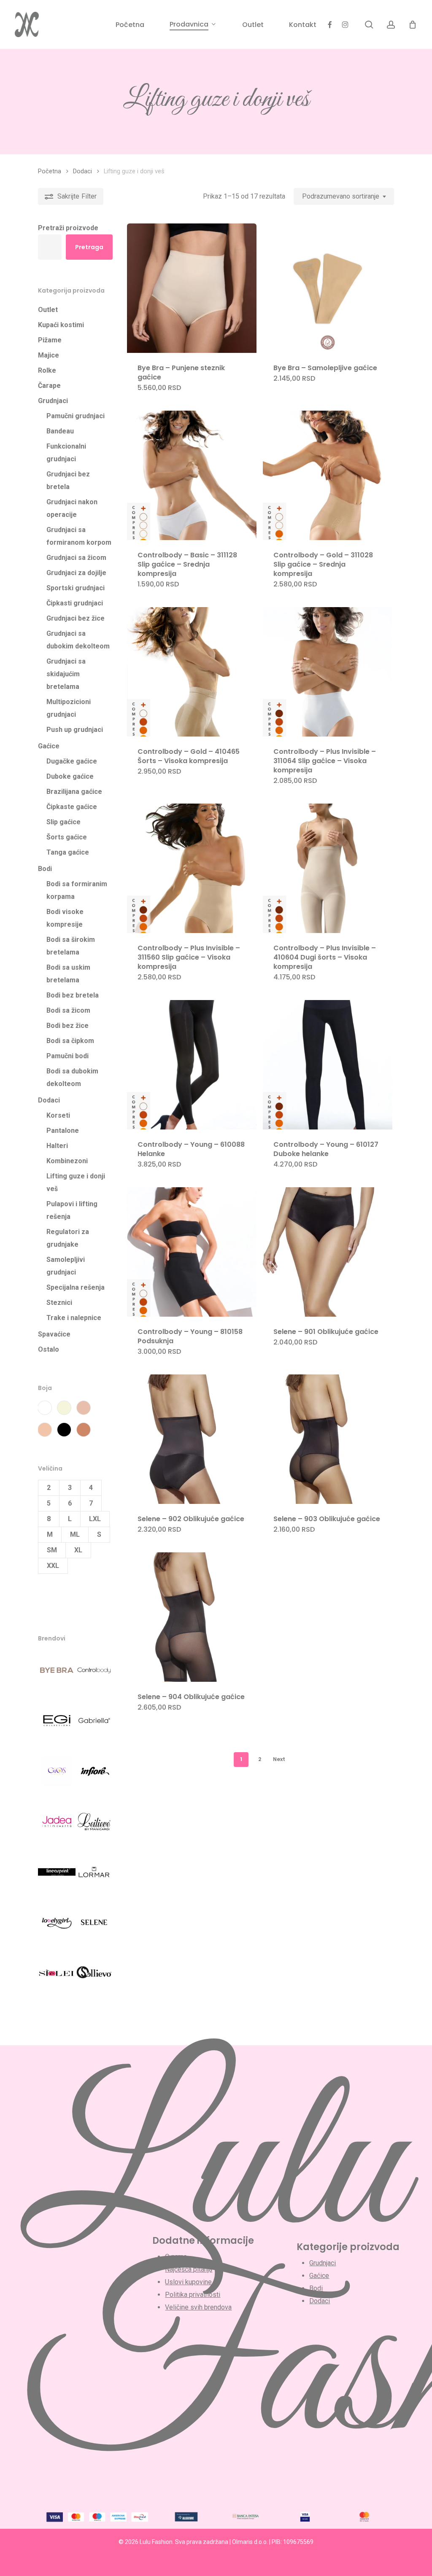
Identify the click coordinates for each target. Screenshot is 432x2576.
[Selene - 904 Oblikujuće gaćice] (192, 1617)
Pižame (50, 340)
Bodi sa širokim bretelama (71, 946)
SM (52, 1550)
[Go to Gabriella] (94, 1726)
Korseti (58, 1115)
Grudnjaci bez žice (76, 618)
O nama (176, 2257)
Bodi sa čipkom (70, 1041)
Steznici (59, 1303)
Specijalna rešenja (76, 1287)
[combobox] (344, 196)
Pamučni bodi (67, 1056)
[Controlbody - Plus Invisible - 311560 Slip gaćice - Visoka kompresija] (192, 868)
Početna (50, 171)
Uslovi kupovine (188, 2282)
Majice (49, 355)
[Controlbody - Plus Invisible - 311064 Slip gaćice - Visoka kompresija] (328, 672)
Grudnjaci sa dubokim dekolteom (78, 640)
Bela (45, 1408)
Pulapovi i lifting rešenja (72, 1210)
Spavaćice (54, 1334)
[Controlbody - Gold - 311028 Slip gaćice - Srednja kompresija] (328, 475)
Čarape (49, 386)
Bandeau (60, 431)
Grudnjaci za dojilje (76, 573)
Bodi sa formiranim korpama (77, 890)
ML (75, 1534)
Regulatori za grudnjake (68, 1238)
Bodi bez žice (67, 1026)
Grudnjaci (53, 401)
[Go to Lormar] (94, 1877)
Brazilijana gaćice (74, 792)
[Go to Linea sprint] (57, 1877)
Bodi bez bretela (73, 995)
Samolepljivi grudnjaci (66, 1266)
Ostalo (49, 1349)
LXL (95, 1519)
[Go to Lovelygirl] (57, 1928)
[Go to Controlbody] (94, 1675)
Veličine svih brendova (198, 2307)
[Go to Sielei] (57, 1978)
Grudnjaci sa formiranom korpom (79, 536)
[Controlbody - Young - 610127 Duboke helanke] (328, 1065)
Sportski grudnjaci (76, 588)
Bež (64, 1408)
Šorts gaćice (67, 837)
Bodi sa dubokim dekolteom (72, 1077)
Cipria (45, 1430)
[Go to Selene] (94, 1928)
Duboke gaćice (70, 776)
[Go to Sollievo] (94, 1978)
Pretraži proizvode (68, 228)
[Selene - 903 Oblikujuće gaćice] (328, 1439)
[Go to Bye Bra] (57, 1675)
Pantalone (63, 1131)
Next (279, 1759)
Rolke (47, 370)
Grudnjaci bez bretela (68, 480)
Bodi (45, 869)
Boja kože (84, 1408)
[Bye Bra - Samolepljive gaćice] (328, 288)
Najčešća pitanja (189, 2269)
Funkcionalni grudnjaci (66, 453)
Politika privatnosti (193, 2295)
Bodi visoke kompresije (65, 918)
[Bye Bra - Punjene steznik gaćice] (192, 288)
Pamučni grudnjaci (76, 416)
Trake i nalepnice (74, 1318)
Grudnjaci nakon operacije (72, 508)
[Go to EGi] (57, 1726)
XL (78, 1550)
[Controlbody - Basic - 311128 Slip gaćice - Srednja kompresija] (192, 475)
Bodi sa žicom (68, 1010)
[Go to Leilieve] (94, 1827)
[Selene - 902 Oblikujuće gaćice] (192, 1439)
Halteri (57, 1146)
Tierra (84, 1430)
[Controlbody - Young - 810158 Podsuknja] (192, 1252)
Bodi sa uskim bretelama (68, 974)
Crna (64, 1430)
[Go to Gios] (57, 1776)
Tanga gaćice (68, 852)
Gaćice (49, 746)
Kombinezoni (67, 1161)
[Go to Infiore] (94, 1776)
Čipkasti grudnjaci (75, 603)
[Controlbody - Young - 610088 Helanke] (192, 1065)
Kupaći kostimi (61, 325)
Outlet (48, 310)
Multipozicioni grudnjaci (69, 708)
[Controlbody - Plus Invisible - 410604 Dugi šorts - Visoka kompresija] (328, 868)
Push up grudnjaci (75, 730)
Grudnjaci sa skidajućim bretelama (66, 674)
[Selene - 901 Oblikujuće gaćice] (328, 1252)
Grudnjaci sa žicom (76, 558)
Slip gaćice (63, 822)
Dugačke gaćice (72, 761)
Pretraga (89, 247)
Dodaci (82, 171)
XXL (53, 1566)
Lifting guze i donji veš (76, 1182)
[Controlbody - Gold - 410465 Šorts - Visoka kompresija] (192, 672)
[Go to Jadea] (57, 1827)
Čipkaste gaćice (72, 807)
